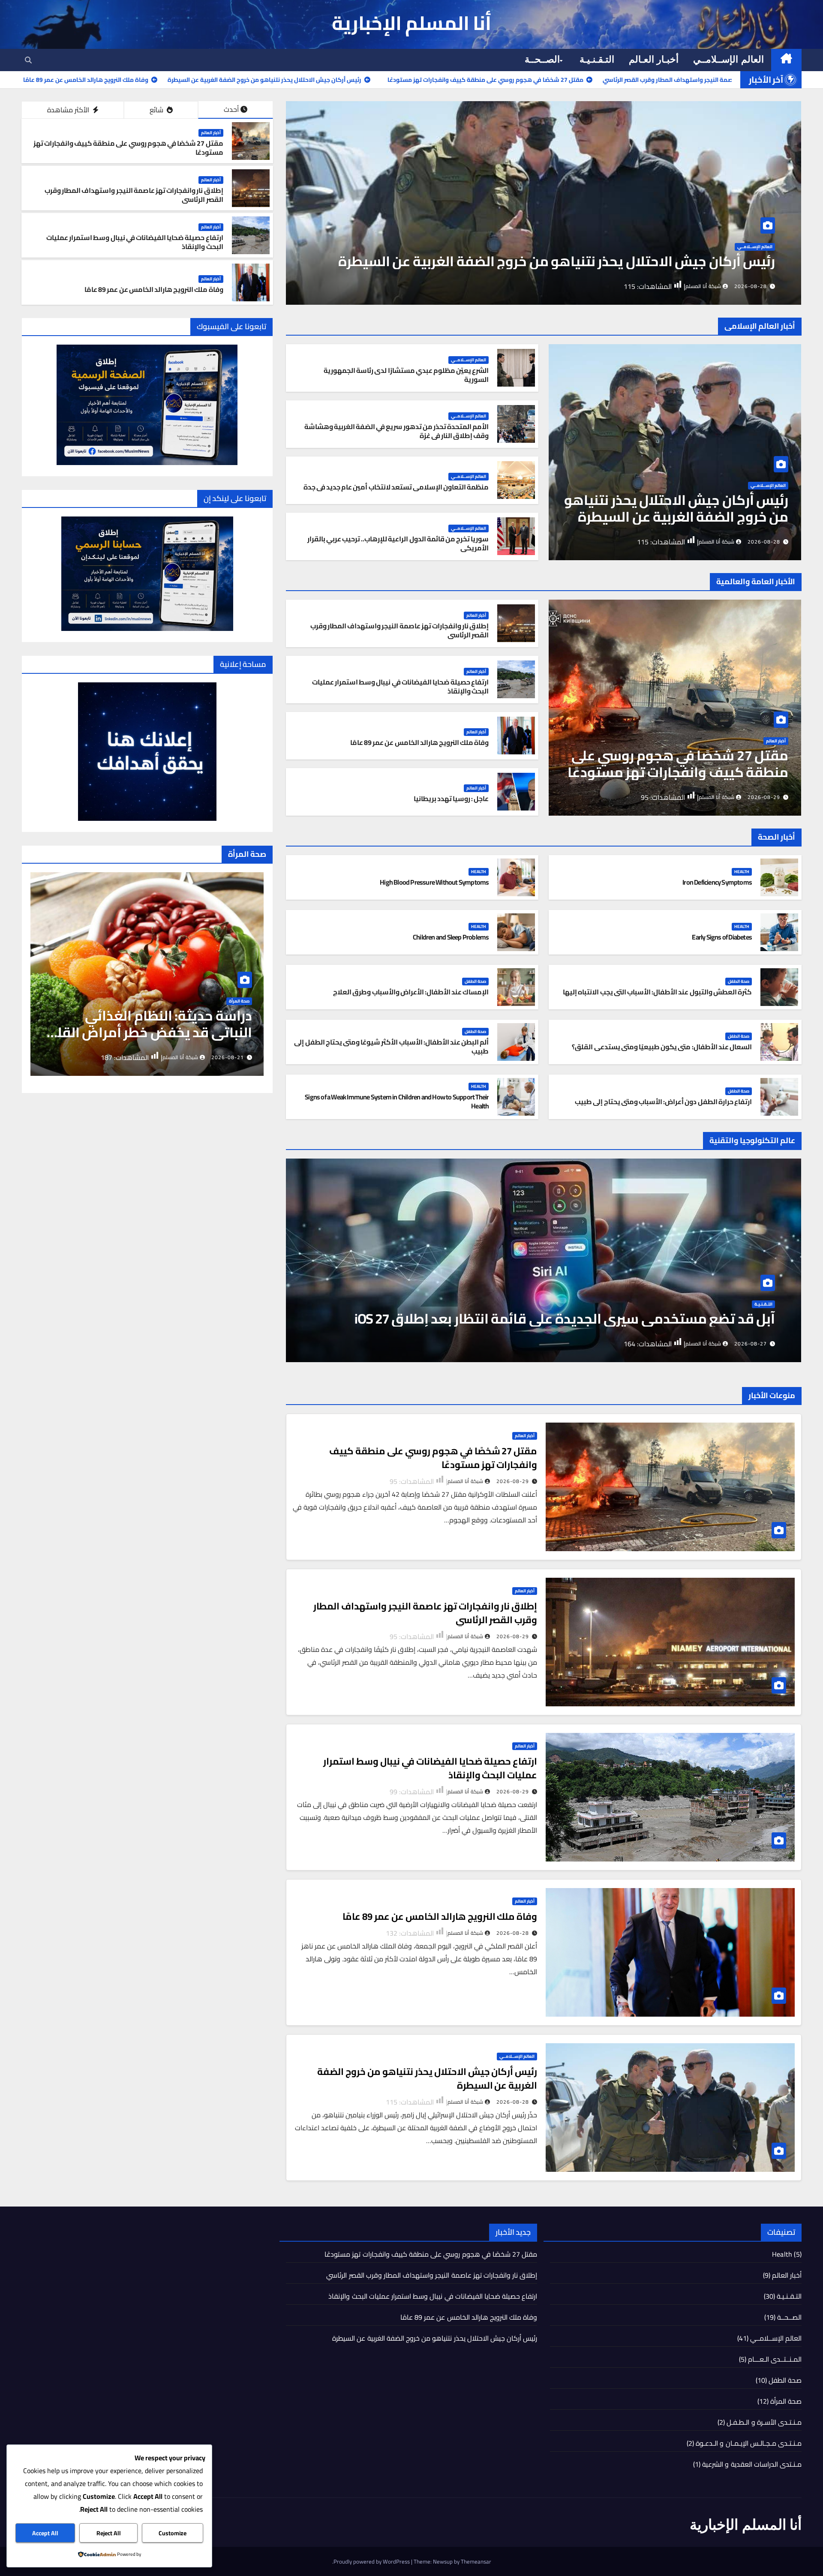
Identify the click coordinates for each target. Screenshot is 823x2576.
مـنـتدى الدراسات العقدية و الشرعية (752, 2464)
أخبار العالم (211, 133)
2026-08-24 (228, 1057)
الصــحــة (542, 59)
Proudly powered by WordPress (372, 2561)
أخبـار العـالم (654, 59)
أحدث (231, 109)
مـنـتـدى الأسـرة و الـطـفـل (764, 2422)
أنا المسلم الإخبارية (412, 23)
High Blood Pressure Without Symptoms (434, 882)
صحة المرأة (239, 1002)
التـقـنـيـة (597, 59)
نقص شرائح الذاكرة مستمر (696, 1318)
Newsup (443, 2561)
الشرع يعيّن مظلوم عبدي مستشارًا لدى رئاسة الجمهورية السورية (406, 375)
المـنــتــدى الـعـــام (775, 2359)
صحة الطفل (739, 982)
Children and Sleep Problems (451, 937)
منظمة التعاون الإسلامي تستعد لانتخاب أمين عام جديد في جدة (396, 487)
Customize (173, 2533)
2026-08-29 (764, 797)
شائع (157, 110)
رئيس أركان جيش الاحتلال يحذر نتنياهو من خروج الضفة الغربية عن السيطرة (676, 508)
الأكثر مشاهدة (69, 110)
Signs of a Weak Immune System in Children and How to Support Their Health (397, 1101)
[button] (28, 60)
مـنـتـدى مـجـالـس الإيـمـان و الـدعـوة (749, 2443)
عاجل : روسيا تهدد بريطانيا (451, 799)
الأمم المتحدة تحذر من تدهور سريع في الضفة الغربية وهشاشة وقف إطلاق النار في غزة (397, 431)
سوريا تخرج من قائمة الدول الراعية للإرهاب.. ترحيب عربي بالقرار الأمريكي (398, 543)
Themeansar (476, 2561)
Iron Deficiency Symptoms (706, 261)
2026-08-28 (751, 286)
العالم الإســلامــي (728, 59)
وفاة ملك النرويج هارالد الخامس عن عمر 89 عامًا (154, 289)
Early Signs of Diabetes (722, 937)
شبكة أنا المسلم (703, 286)
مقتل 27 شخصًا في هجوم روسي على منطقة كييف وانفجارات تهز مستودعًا (128, 148)
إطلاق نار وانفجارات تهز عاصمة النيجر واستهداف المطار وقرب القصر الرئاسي (134, 195)
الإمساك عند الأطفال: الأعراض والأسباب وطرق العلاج (411, 992)
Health (765, 247)
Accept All (45, 2533)
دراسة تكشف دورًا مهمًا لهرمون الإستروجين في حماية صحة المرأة (154, 1024)
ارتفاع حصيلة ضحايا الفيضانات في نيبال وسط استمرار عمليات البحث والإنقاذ (135, 242)
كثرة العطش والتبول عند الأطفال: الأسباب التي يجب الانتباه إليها (657, 992)
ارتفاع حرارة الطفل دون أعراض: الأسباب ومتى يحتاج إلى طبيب (663, 1102)
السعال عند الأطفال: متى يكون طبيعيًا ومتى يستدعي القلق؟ (662, 1047)
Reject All (109, 2533)
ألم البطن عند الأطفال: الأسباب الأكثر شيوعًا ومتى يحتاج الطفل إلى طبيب (391, 1046)
